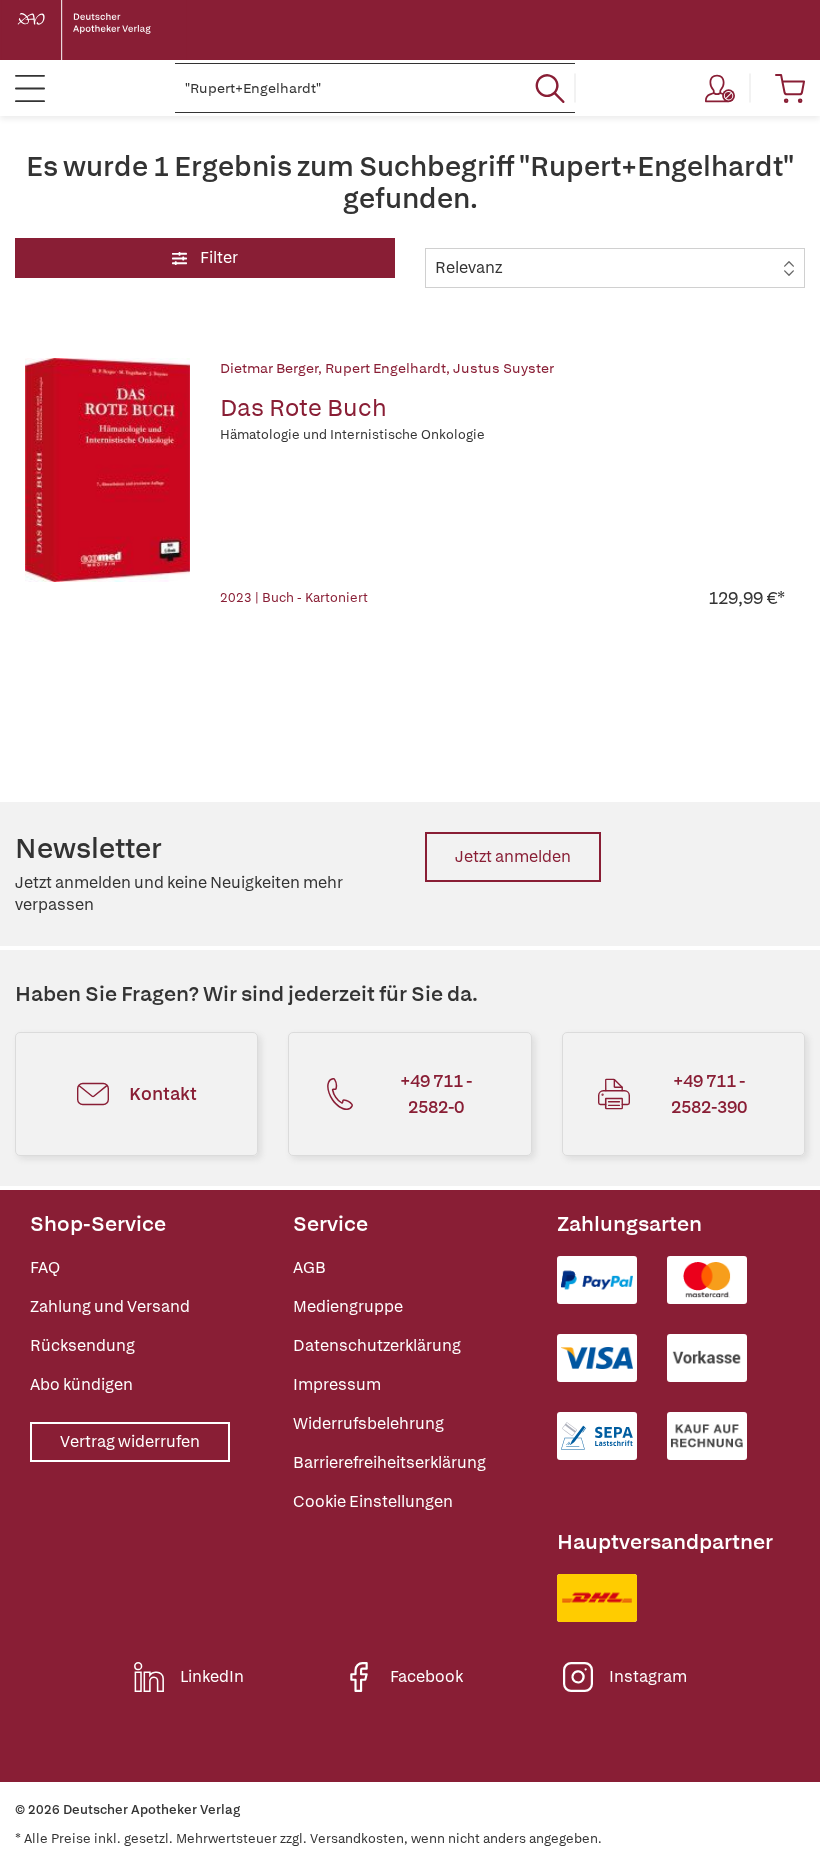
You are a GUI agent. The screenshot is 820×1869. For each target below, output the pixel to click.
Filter (217, 257)
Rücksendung (82, 1345)
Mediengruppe (348, 1306)
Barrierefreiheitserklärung (389, 1462)
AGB (309, 1267)
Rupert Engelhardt (385, 368)
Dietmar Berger (269, 368)
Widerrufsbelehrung (368, 1423)
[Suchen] (550, 88)
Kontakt (163, 1093)
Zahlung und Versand (110, 1306)
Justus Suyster (503, 368)
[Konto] (720, 88)
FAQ (45, 1267)
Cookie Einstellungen (373, 1501)
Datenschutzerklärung (377, 1345)
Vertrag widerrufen (130, 1441)
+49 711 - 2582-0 (436, 1093)
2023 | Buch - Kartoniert (294, 597)
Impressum (337, 1384)
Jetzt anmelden (513, 856)
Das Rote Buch (303, 407)
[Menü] (30, 88)
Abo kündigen (81, 1384)
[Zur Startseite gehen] (100, 30)
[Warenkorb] (790, 88)
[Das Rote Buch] (107, 484)
